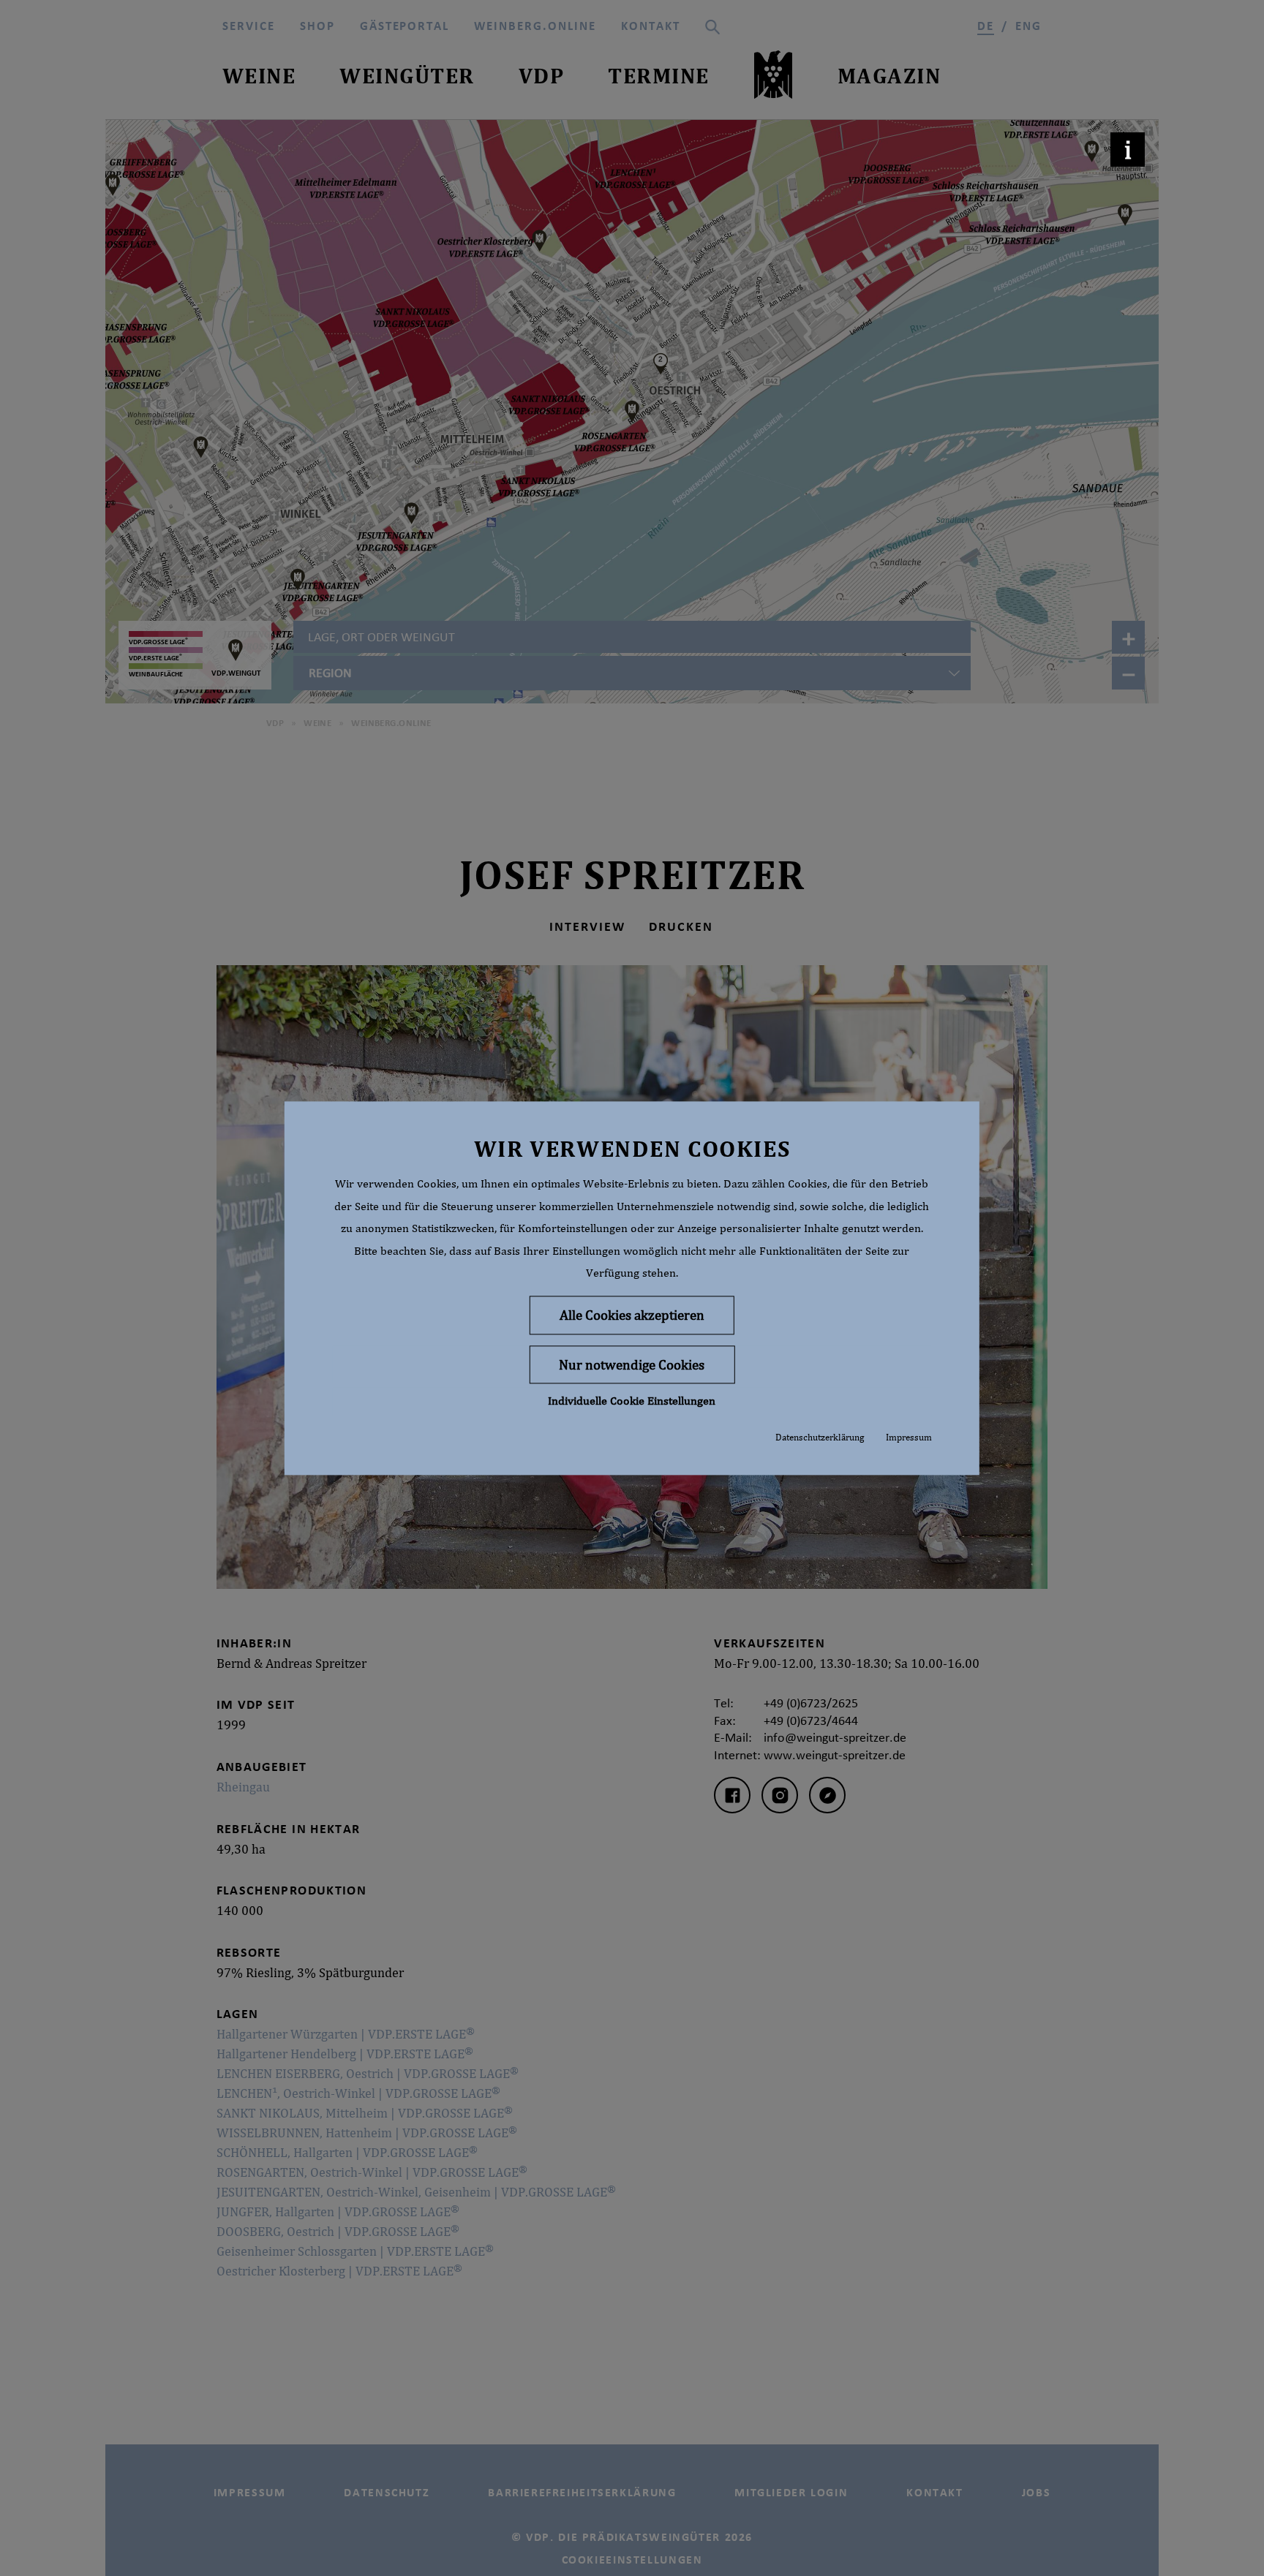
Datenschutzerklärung (820, 1438)
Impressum (909, 1438)
